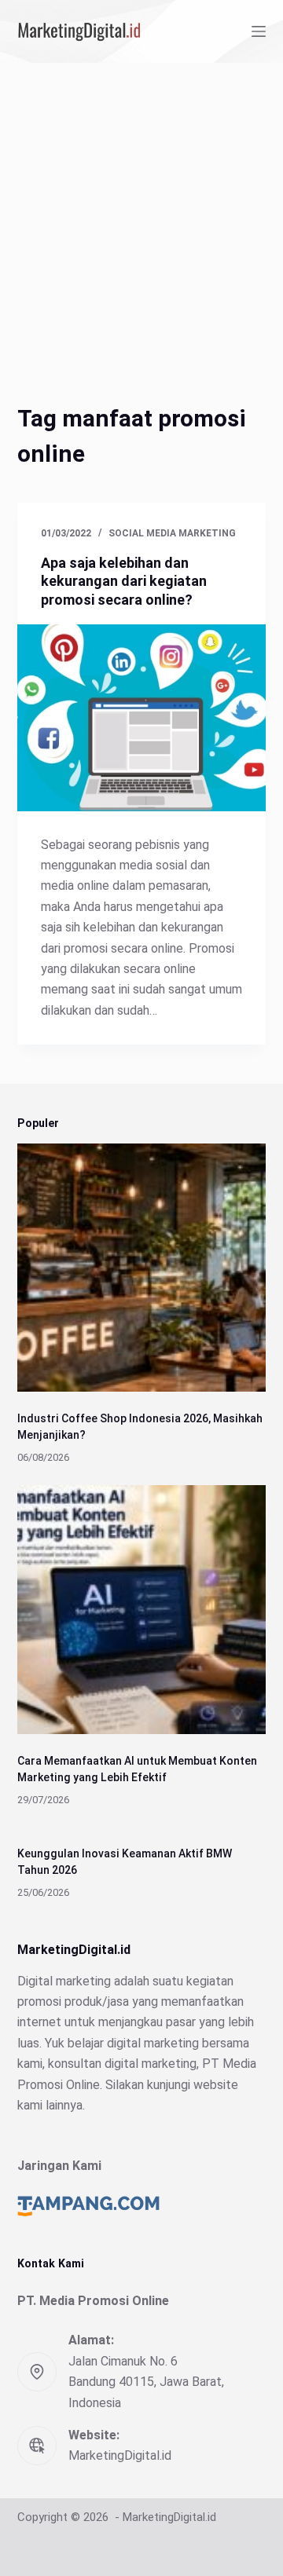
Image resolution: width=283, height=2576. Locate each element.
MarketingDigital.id (120, 2455)
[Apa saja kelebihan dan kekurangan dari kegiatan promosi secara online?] (142, 718)
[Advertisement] (141, 212)
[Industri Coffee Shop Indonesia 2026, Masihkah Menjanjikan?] (142, 1268)
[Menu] (259, 31)
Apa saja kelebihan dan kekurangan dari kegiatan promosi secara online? (124, 581)
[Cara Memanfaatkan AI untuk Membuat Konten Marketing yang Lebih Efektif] (142, 1610)
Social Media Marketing (172, 533)
